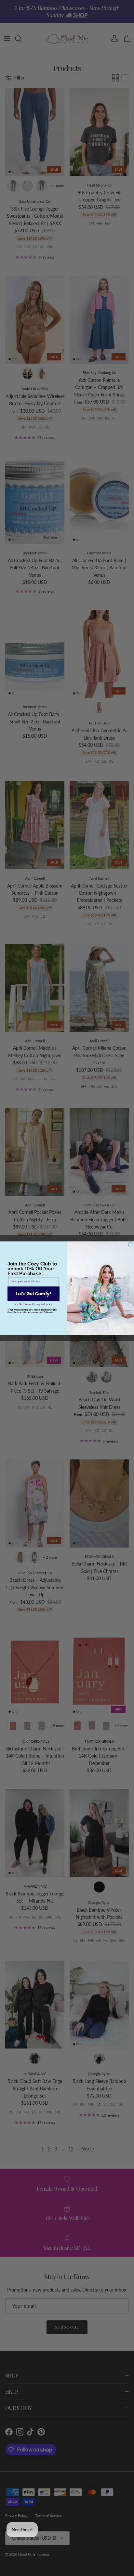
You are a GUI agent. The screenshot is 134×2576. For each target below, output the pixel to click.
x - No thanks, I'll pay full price (34, 1304)
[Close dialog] (130, 1245)
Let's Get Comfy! (33, 1294)
